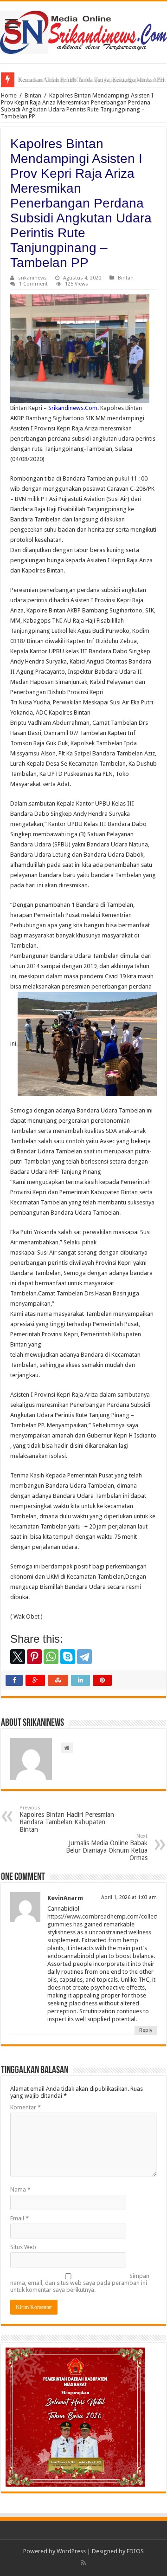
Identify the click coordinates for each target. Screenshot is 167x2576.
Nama (20, 2189)
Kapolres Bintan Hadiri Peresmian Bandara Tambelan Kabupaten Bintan (67, 1819)
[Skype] (68, 1657)
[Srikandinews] (83, 31)
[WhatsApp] (51, 1657)
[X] (18, 1657)
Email (19, 2218)
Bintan (33, 95)
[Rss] (83, 2563)
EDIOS (135, 2551)
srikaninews (32, 278)
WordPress (71, 2551)
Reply (146, 2030)
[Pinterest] (34, 1657)
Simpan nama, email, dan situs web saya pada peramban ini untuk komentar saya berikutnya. (80, 2283)
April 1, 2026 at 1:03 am (129, 1897)
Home (9, 95)
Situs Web (23, 2247)
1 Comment (33, 284)
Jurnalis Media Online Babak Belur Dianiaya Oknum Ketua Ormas (107, 1847)
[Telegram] (84, 1657)
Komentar (26, 2107)
